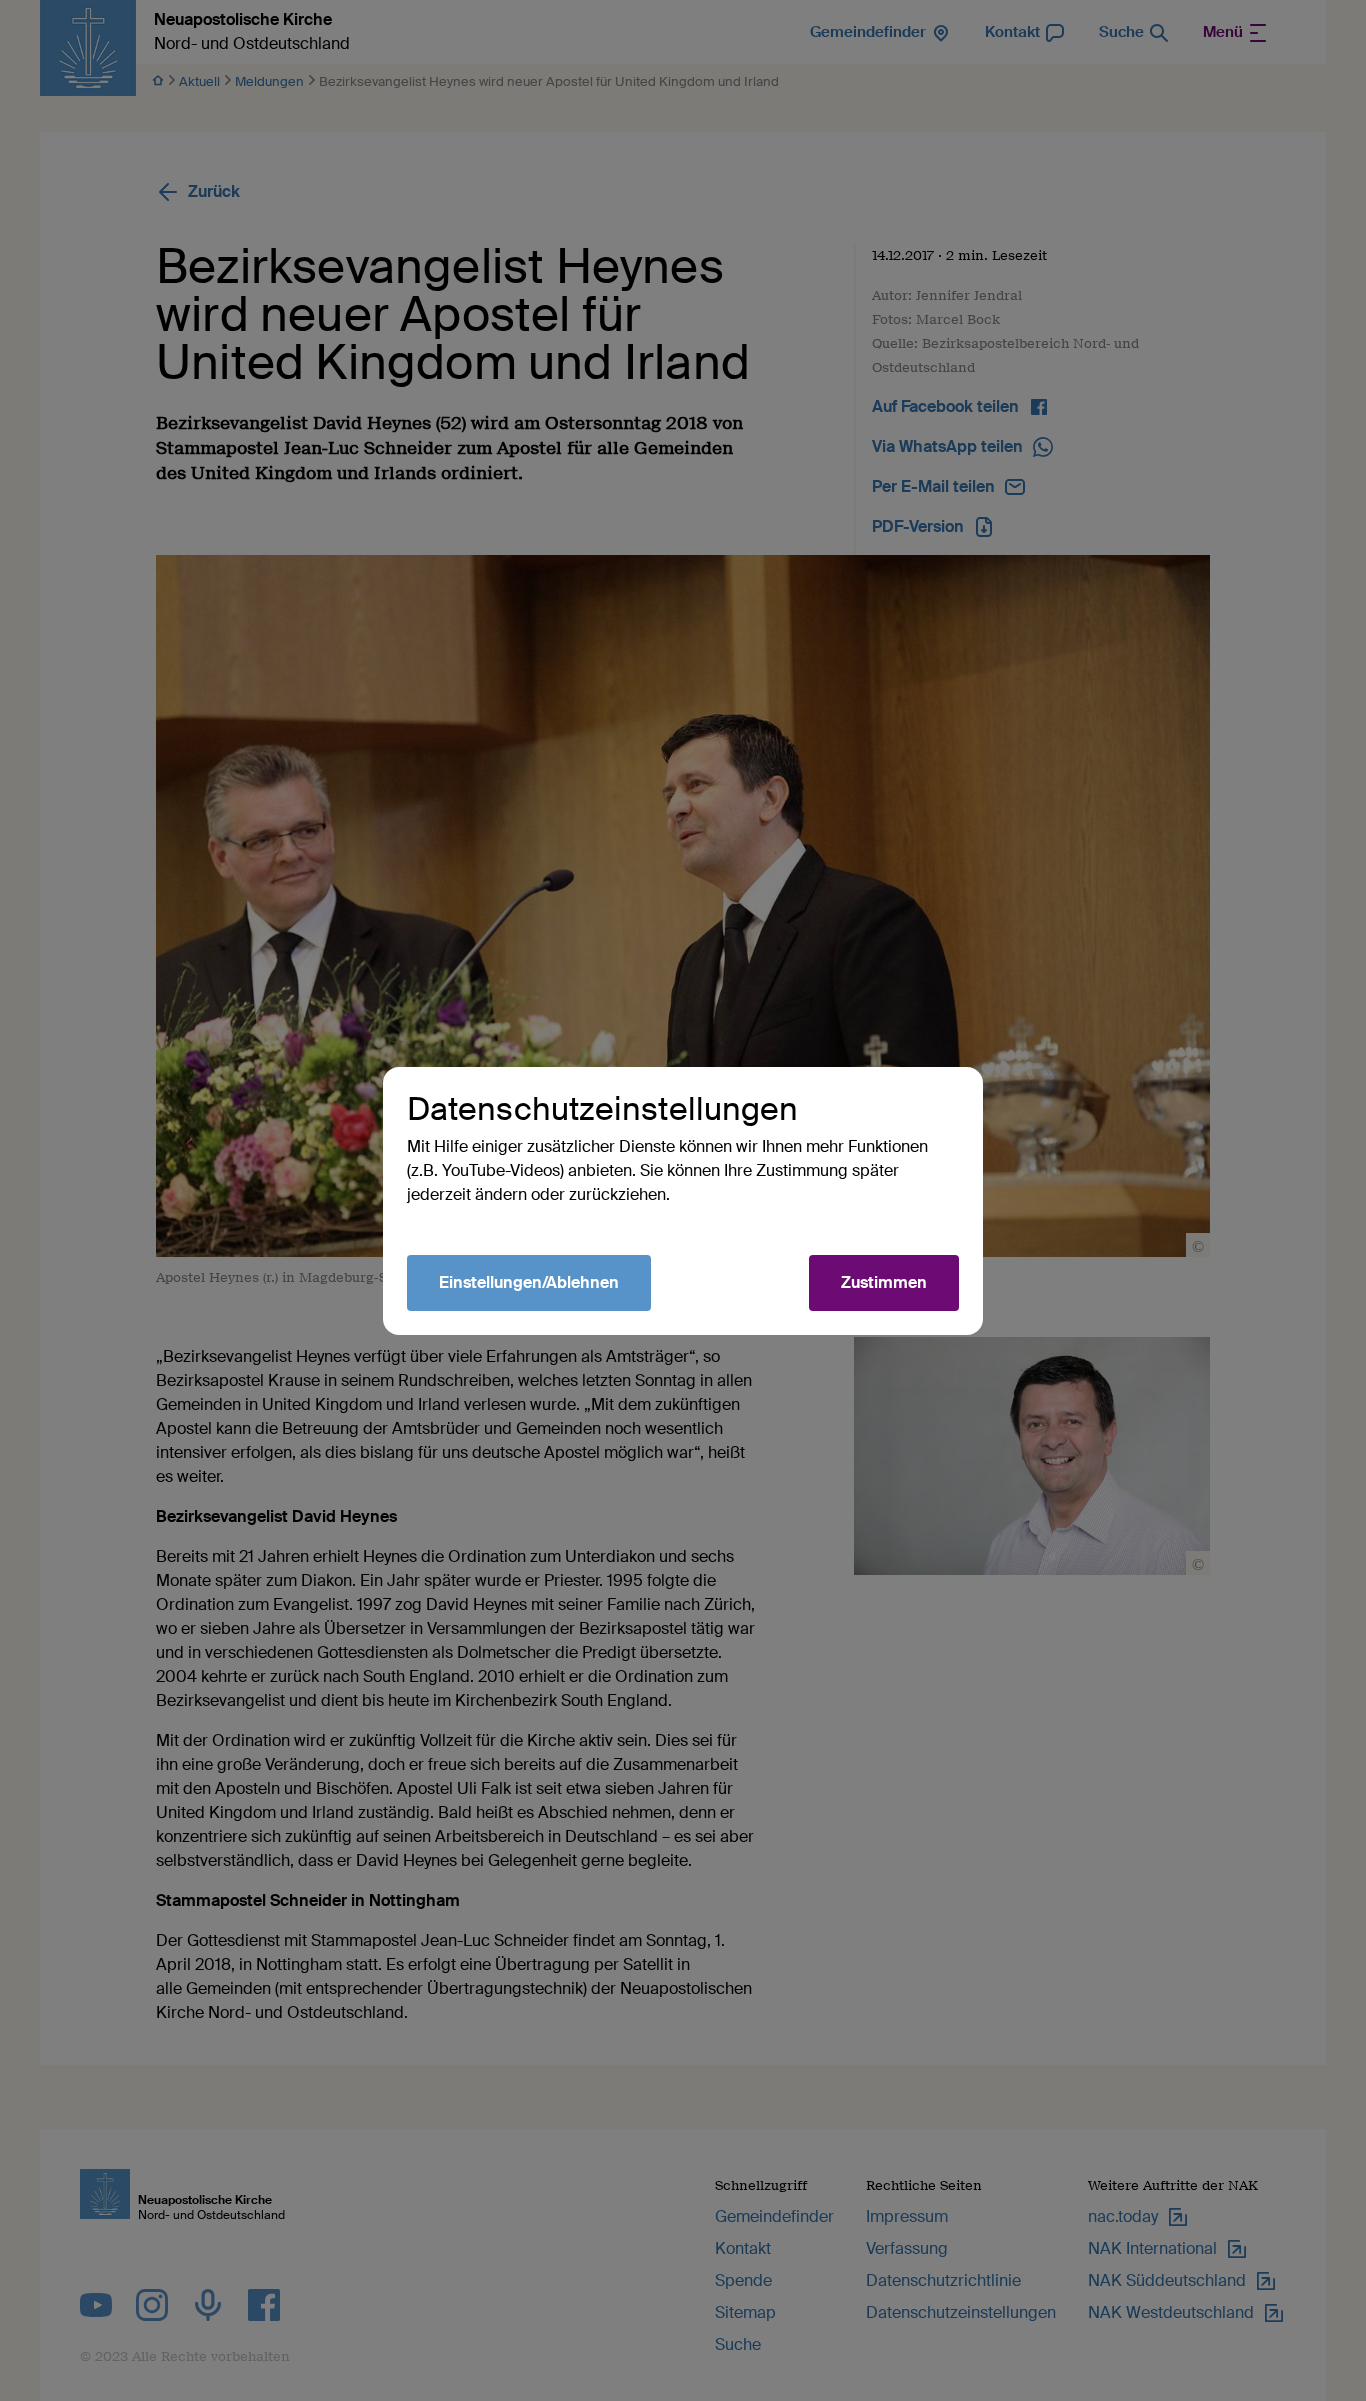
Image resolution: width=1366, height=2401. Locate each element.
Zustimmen (884, 1282)
